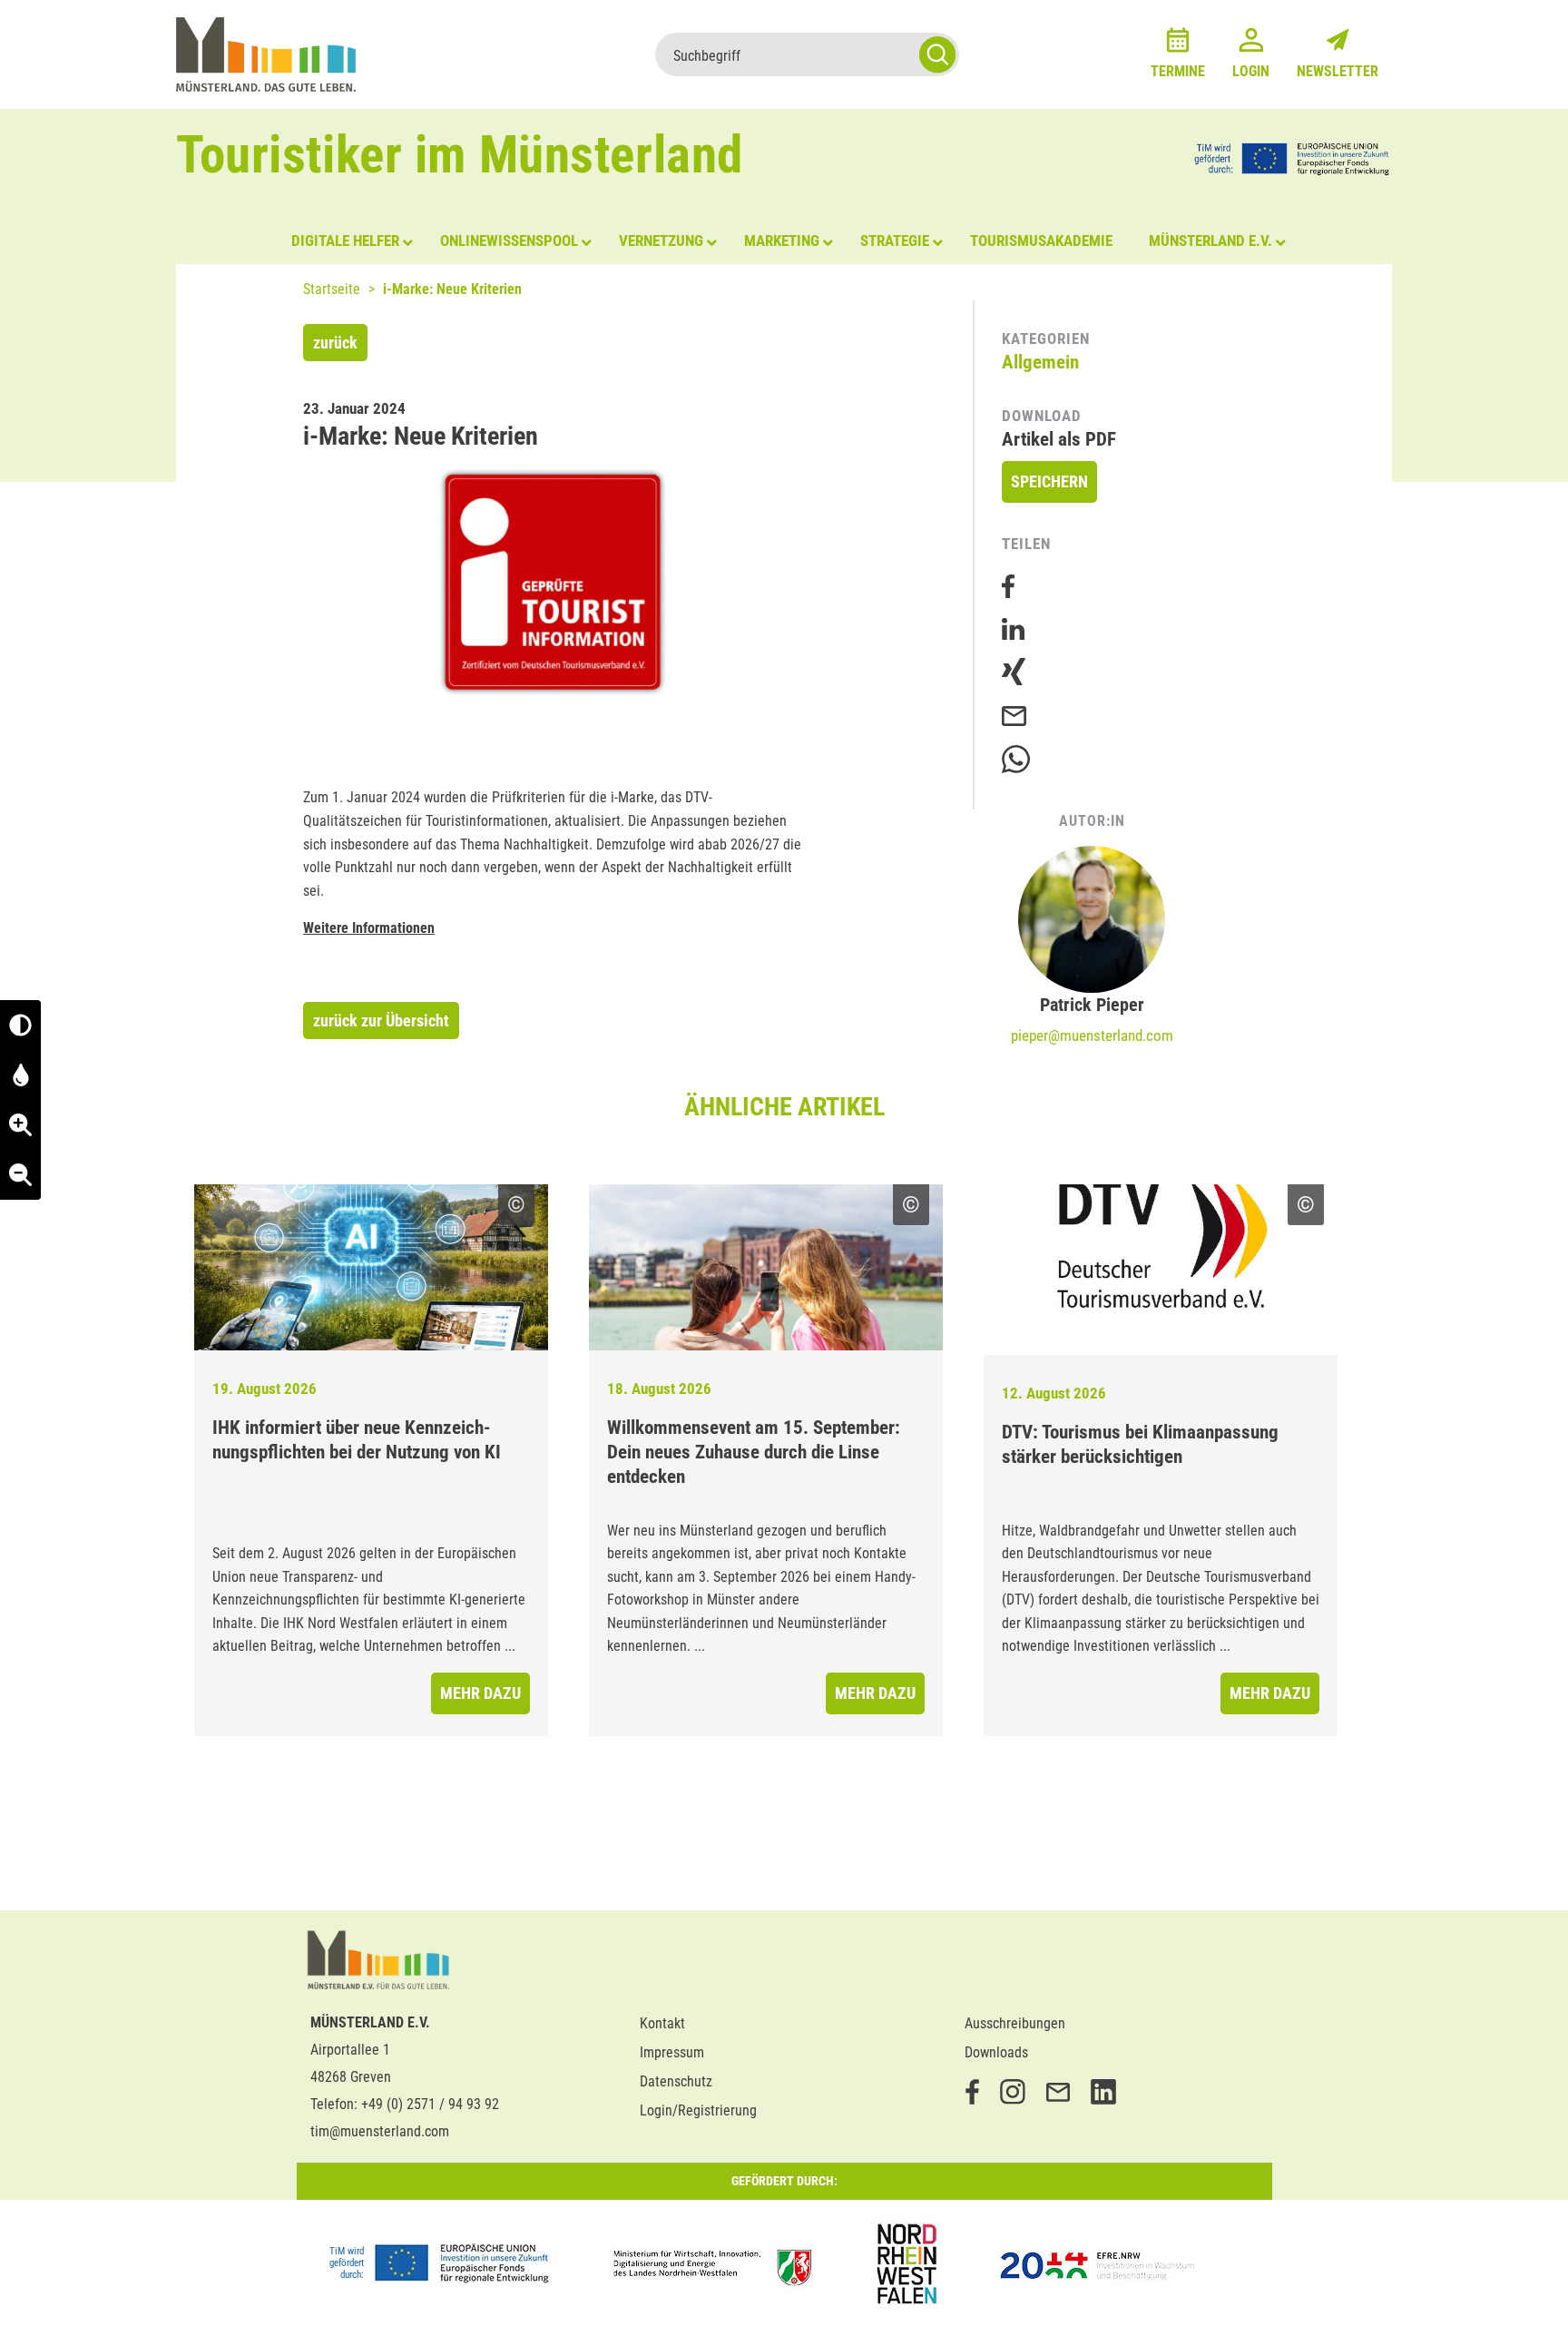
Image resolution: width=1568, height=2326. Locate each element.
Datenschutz (676, 2081)
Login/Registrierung (698, 2110)
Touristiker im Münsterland (460, 155)
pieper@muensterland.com (1092, 1035)
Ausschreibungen (1015, 2023)
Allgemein (1040, 362)
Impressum (672, 2052)
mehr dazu (480, 1693)
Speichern (1049, 481)
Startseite (332, 289)
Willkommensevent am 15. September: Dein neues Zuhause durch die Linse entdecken (754, 1452)
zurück (335, 343)
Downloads (996, 2052)
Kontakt (662, 2023)
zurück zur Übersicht (381, 1021)
